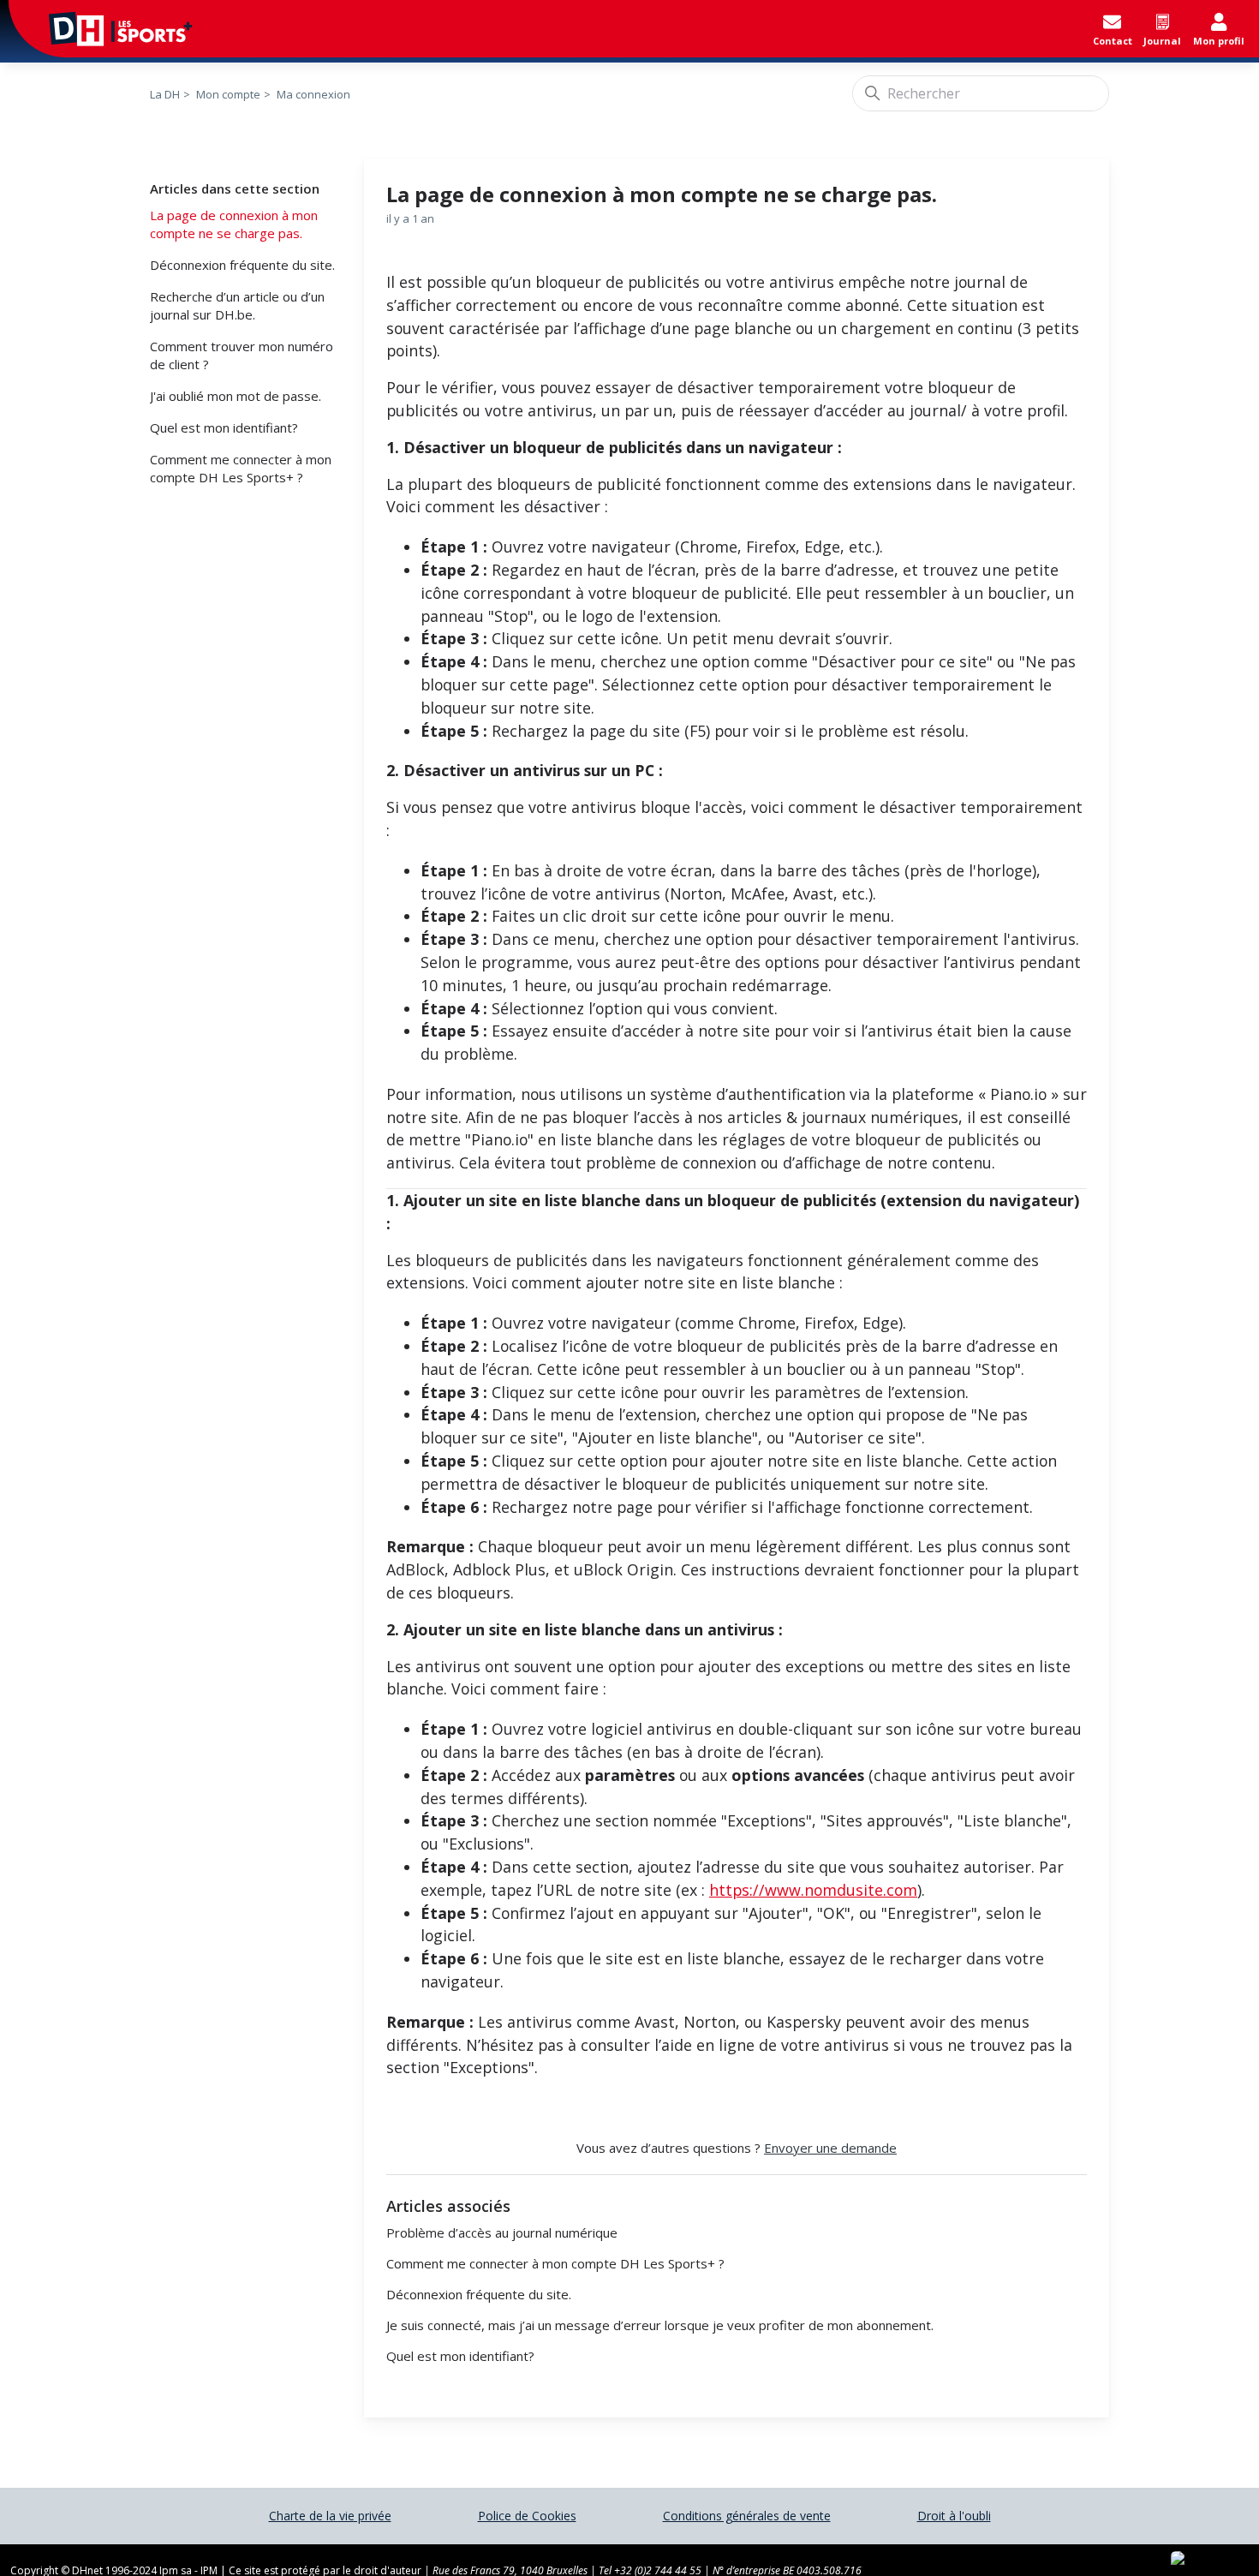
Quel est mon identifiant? (224, 427)
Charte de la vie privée (330, 2516)
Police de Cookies (527, 2516)
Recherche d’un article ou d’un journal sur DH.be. (237, 305)
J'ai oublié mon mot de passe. (236, 396)
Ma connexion (313, 94)
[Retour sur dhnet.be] (102, 29)
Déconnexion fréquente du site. (242, 265)
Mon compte (228, 94)
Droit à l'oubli (954, 2516)
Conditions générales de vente (747, 2516)
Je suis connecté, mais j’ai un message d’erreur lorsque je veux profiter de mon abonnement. (660, 2325)
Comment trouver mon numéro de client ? (242, 355)
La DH (165, 94)
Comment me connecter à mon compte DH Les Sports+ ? (241, 468)
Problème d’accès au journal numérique (502, 2232)
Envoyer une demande (830, 2148)
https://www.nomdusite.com (813, 1890)
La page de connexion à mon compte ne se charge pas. (234, 224)
